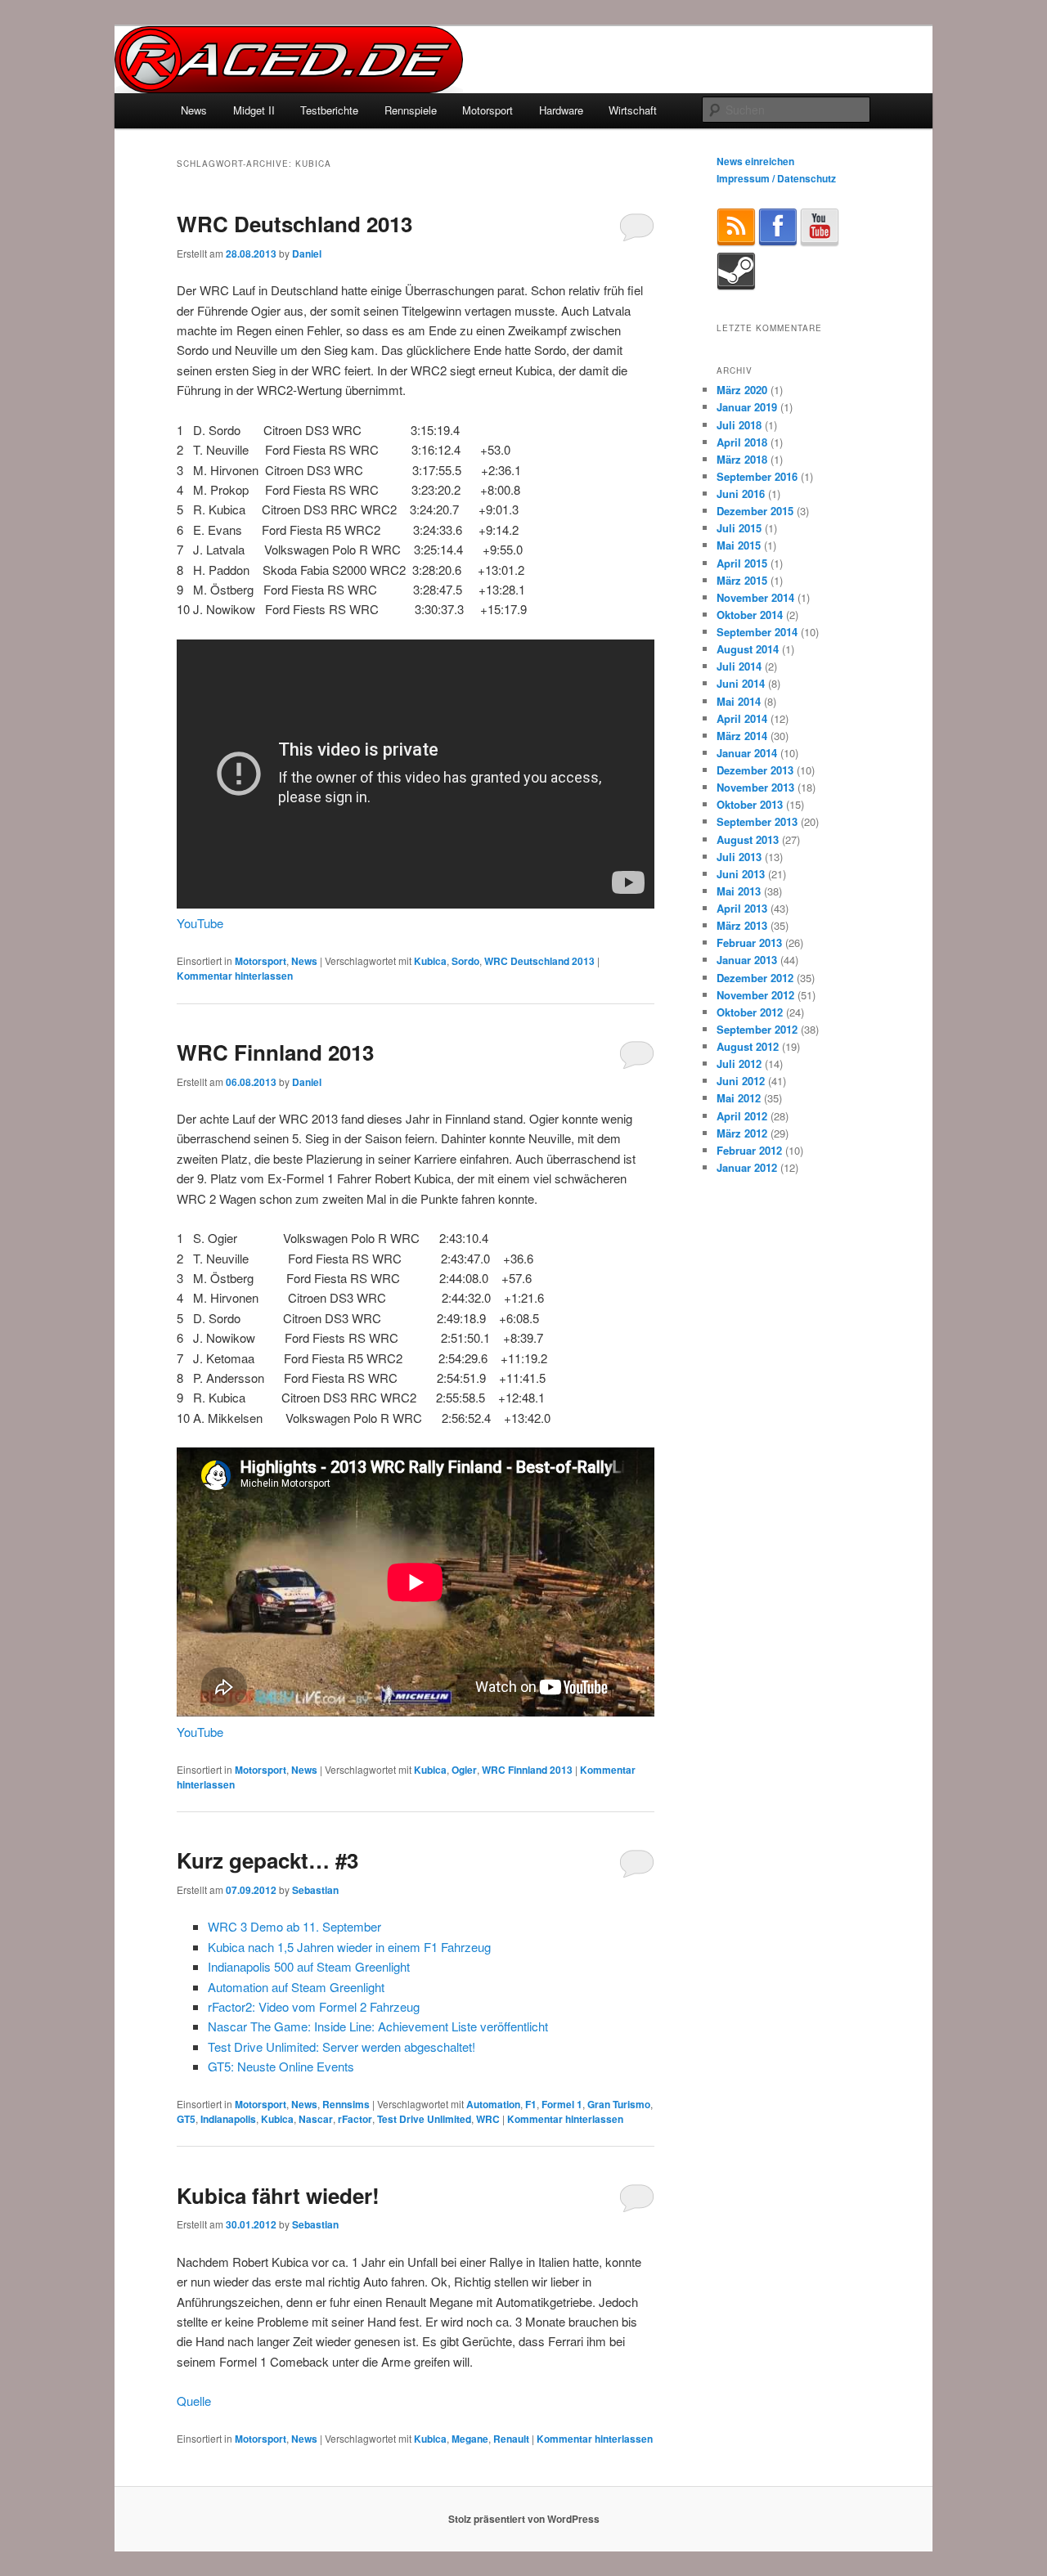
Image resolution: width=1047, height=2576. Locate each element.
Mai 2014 (739, 701)
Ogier (464, 1770)
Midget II (254, 110)
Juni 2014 (741, 683)
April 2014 (742, 718)
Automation (493, 2104)
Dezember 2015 (755, 511)
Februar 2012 (749, 1150)
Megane (470, 2439)
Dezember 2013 (755, 770)
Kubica (430, 961)
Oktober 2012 (750, 1012)
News (194, 110)
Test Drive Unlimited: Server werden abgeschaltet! (342, 2046)
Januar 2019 (747, 407)
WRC (488, 2119)
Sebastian (315, 1890)
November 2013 (755, 787)
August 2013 (748, 839)
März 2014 (742, 736)
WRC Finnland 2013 (275, 1052)
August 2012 (748, 1046)
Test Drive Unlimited (424, 2119)
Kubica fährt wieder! (278, 2195)
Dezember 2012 (755, 978)
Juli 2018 (739, 425)
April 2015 (742, 563)
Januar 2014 (747, 753)
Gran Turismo (619, 2104)
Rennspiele (411, 110)
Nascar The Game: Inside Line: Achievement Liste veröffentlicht (378, 2026)
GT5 (186, 2119)
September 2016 (757, 476)
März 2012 (742, 1133)
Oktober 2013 (750, 804)
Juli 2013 (739, 857)
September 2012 (757, 1029)
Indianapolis (228, 2119)
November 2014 (755, 597)
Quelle (194, 2401)
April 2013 (742, 908)
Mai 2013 (739, 891)
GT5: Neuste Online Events (281, 2066)
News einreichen (755, 161)
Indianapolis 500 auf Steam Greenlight (309, 1966)
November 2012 (755, 995)
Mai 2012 (739, 1098)
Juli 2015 (739, 528)
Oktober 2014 (750, 615)
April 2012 (742, 1116)
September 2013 (757, 821)
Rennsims (346, 2104)
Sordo (465, 961)
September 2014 (757, 632)
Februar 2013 (749, 942)
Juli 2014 (739, 666)
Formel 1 (562, 2104)
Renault (511, 2439)
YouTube (200, 923)
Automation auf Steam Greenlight (296, 1987)
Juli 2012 (739, 1064)
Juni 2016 (741, 494)
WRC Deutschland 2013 (294, 224)
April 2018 (742, 442)
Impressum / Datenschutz (776, 178)
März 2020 (742, 390)
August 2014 (748, 649)
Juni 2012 (741, 1081)
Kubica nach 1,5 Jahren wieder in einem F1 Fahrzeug (349, 1947)
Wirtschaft (633, 110)
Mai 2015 (739, 545)
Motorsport (488, 110)
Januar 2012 (747, 1167)
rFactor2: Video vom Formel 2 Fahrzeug (314, 2006)
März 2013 (742, 925)
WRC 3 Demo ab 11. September (294, 1926)
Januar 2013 (747, 960)
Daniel (307, 254)
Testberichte (329, 110)
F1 (531, 2104)
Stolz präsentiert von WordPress (524, 2519)
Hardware (561, 110)
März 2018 (742, 459)
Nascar (316, 2119)
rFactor (355, 2119)
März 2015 (742, 580)
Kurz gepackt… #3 (267, 1860)
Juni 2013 (741, 874)
